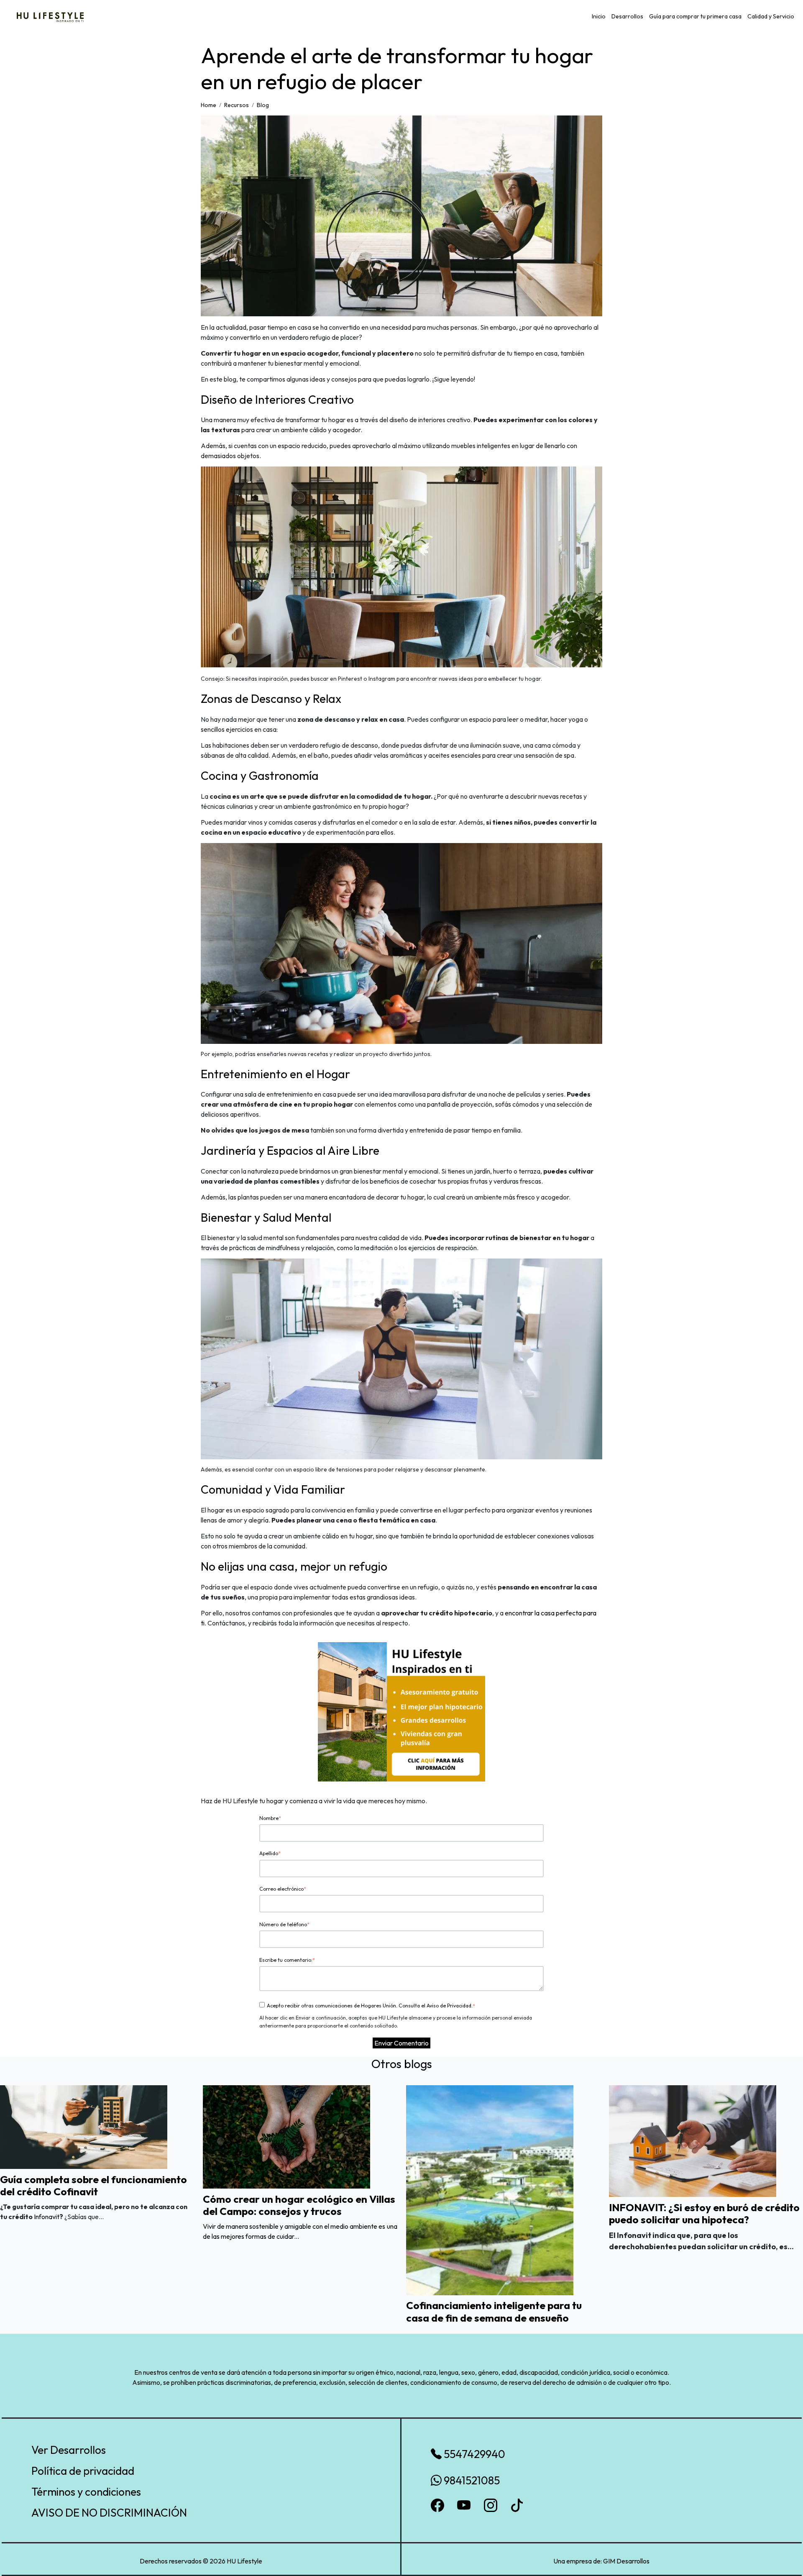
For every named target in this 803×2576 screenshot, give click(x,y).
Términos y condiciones (86, 2492)
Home (208, 105)
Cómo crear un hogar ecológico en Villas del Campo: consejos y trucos (299, 2205)
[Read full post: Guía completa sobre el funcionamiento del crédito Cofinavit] (84, 2126)
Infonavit (47, 2217)
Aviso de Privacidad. (450, 2006)
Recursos (237, 105)
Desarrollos (627, 16)
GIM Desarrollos (626, 2561)
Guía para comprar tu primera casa (695, 16)
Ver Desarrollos (69, 2450)
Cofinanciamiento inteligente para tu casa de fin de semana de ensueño (494, 2311)
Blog (263, 105)
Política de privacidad (83, 2471)
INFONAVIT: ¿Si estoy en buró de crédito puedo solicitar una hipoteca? (704, 2213)
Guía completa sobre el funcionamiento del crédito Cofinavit (93, 2185)
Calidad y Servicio (771, 16)
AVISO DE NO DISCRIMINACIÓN (109, 2513)
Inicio (599, 16)
